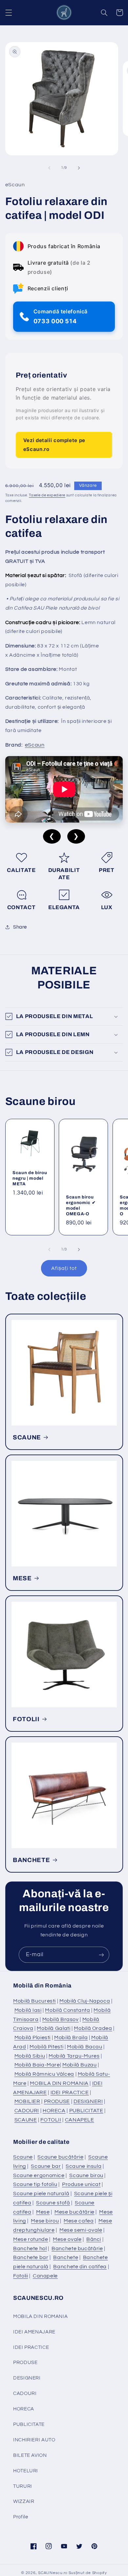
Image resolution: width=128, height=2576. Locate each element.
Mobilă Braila (71, 2037)
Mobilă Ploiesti (32, 2037)
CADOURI (27, 2111)
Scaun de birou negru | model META (30, 1178)
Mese (43, 2212)
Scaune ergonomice (39, 2175)
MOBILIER (27, 2101)
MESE (22, 1578)
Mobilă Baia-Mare (37, 2065)
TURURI (23, 2486)
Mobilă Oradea (93, 2028)
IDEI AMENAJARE (34, 2332)
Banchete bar (31, 2257)
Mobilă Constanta (67, 2010)
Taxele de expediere (47, 495)
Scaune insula (84, 2166)
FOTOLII (26, 1719)
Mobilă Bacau (85, 2047)
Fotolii (21, 2276)
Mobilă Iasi (28, 2010)
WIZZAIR (24, 2501)
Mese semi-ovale (81, 2230)
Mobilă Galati (53, 2028)
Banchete (66, 2257)
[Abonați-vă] (101, 1955)
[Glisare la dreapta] (79, 168)
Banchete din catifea (80, 2267)
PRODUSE (57, 2101)
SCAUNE (27, 1437)
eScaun (35, 745)
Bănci (94, 2239)
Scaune (23, 2157)
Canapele (45, 2276)
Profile (21, 2517)
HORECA (54, 2111)
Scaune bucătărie (60, 2157)
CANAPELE (80, 2120)
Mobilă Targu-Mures (74, 2056)
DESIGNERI (88, 2101)
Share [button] (20, 927)
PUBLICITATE (86, 2111)
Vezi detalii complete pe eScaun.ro (54, 445)
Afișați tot (64, 1268)
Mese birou (45, 2221)
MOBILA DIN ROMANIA (59, 2083)
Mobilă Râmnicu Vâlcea (44, 2074)
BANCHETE (31, 1860)
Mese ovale (67, 2239)
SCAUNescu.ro (53, 2573)
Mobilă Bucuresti (34, 2001)
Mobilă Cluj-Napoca (85, 2001)
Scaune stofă (53, 2203)
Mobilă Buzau (80, 2065)
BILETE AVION (30, 2455)
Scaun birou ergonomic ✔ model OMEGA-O (81, 1205)
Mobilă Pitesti (46, 2047)
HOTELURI (26, 2471)
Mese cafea (79, 2221)
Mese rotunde (31, 2239)
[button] (9, 13)
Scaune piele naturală (41, 2194)
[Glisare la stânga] (49, 168)
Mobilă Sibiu (30, 2056)
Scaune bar (46, 2166)
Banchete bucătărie (77, 2248)
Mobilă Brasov (61, 2019)
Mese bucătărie (75, 2212)
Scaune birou (86, 2175)
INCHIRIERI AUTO (34, 2440)
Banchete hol (30, 2248)
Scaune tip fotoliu (35, 2184)
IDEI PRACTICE (70, 2092)
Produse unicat (81, 2184)
